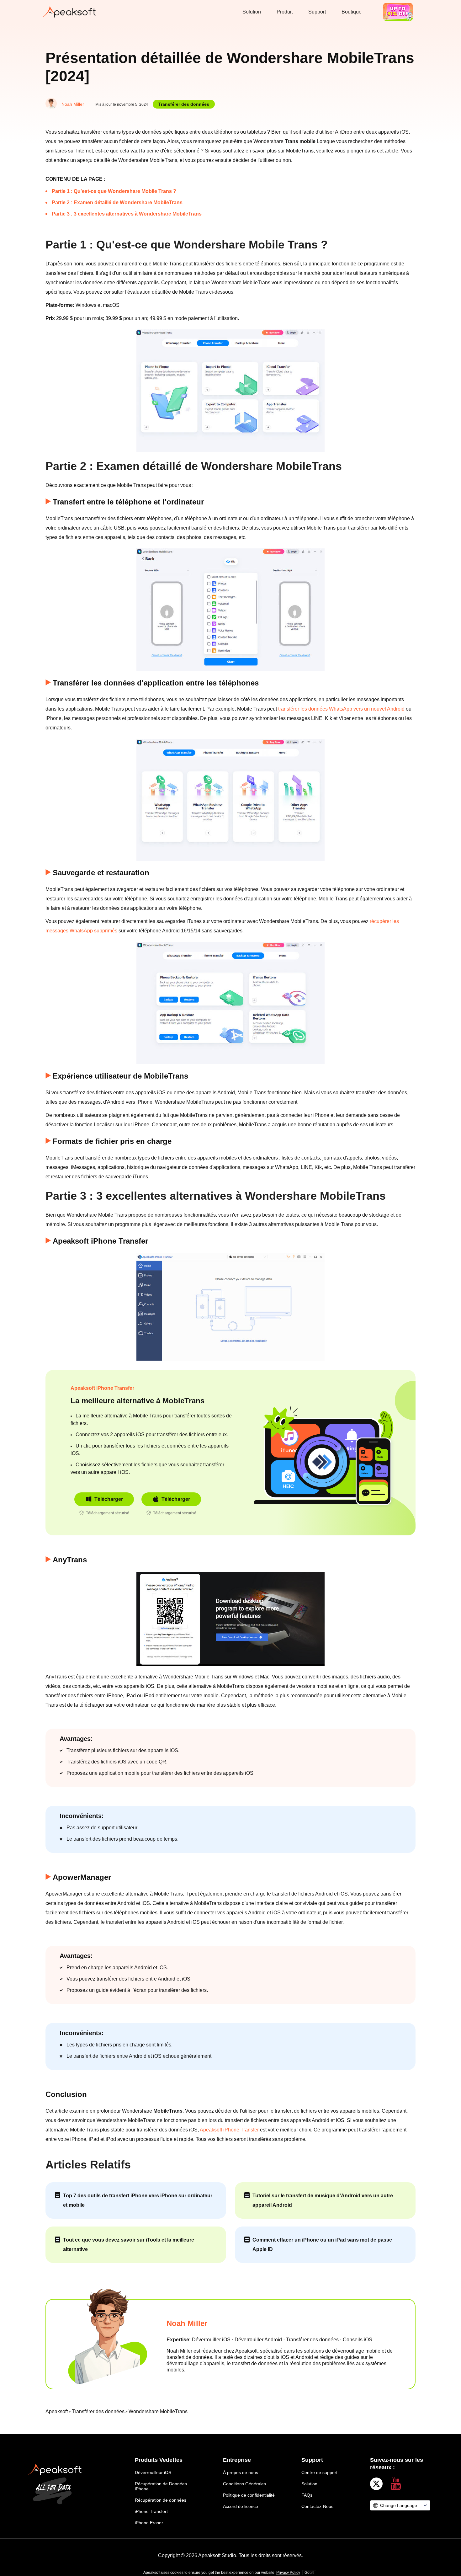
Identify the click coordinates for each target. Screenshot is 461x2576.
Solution (252, 12)
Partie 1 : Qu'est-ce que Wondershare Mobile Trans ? (114, 191)
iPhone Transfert (151, 2511)
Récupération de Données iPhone (161, 2486)
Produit (285, 12)
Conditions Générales (244, 2484)
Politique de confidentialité (249, 2495)
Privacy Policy (288, 2573)
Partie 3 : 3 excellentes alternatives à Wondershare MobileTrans (127, 214)
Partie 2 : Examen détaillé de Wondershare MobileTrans (117, 203)
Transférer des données (184, 104)
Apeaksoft (57, 2411)
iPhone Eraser (149, 2523)
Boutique (352, 12)
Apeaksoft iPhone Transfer (102, 1388)
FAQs (307, 2495)
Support (317, 12)
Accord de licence (241, 2506)
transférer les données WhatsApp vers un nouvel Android (341, 709)
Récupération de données (161, 2500)
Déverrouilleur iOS (153, 2472)
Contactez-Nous (317, 2506)
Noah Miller (73, 104)
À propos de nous (241, 2472)
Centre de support (319, 2472)
